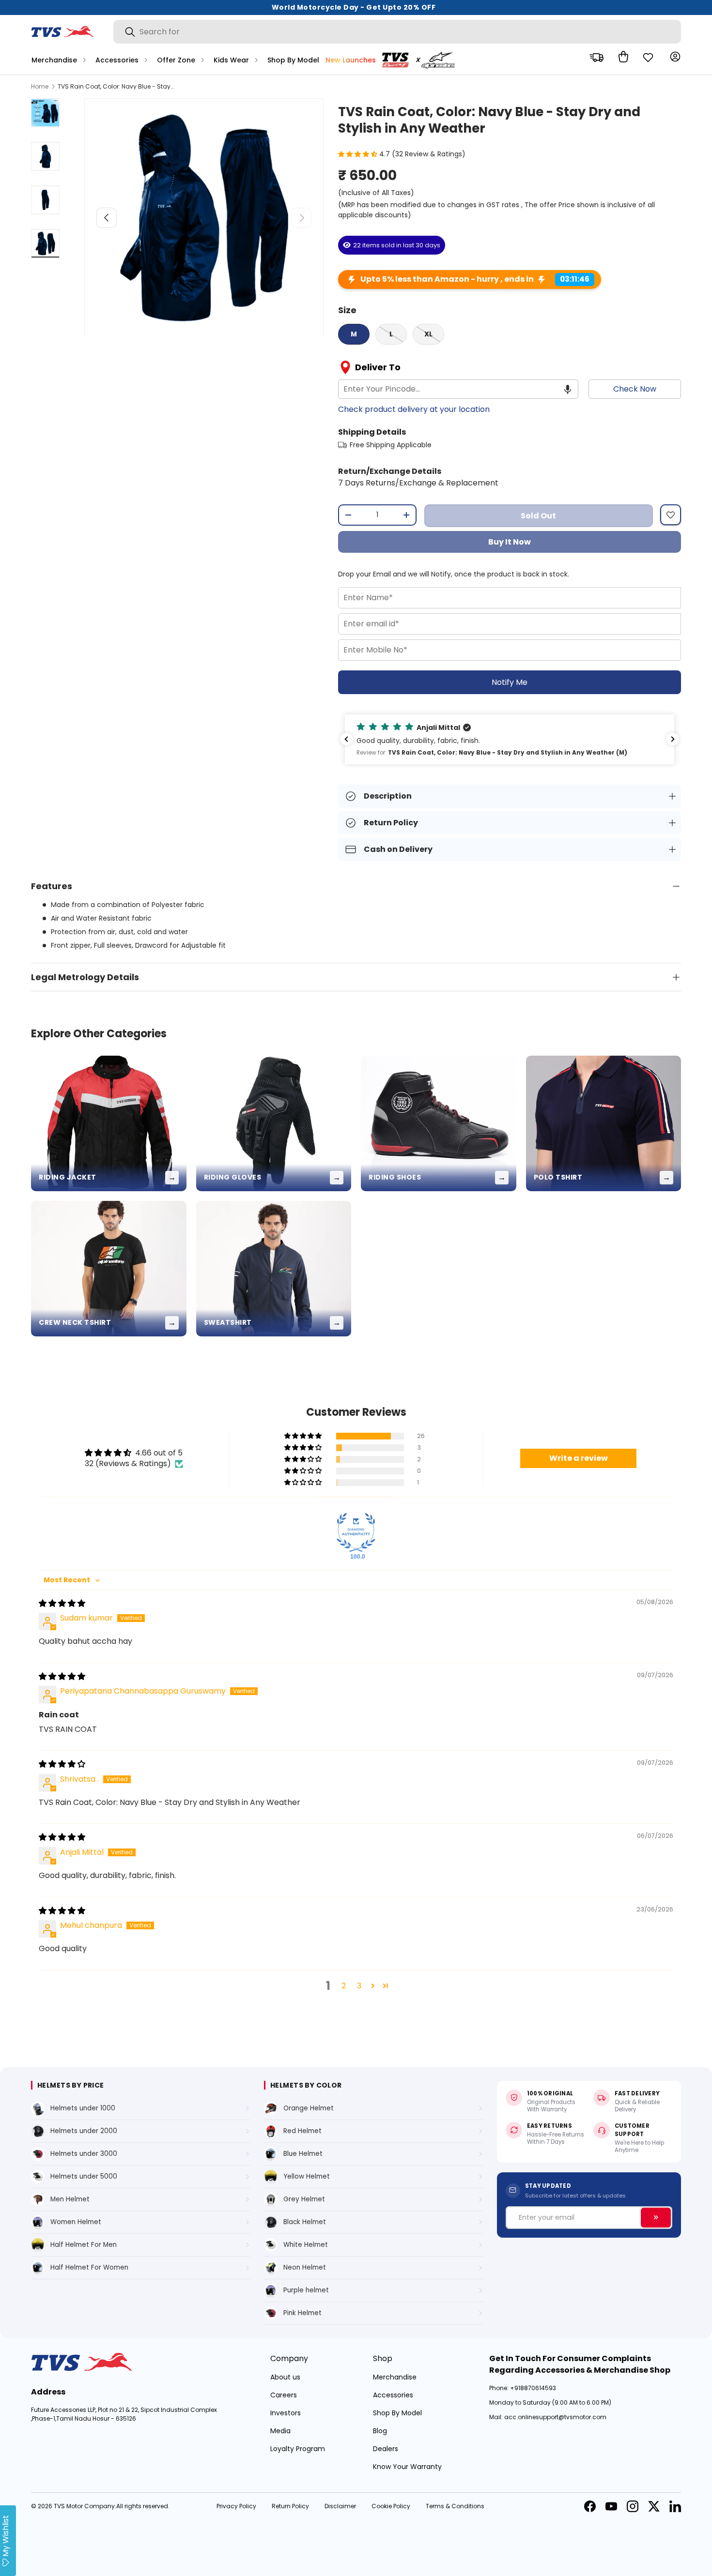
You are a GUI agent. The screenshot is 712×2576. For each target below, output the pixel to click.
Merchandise (54, 60)
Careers (284, 2395)
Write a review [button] (579, 1458)
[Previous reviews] (346, 739)
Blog (380, 2431)
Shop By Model (293, 60)
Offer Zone (176, 60)
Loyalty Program (298, 2449)
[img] (62, 1603)
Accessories (117, 60)
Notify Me (510, 682)
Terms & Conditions (455, 2506)
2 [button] (344, 1986)
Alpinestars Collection (421, 60)
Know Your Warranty (407, 2467)
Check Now (635, 389)
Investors (286, 2413)
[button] (621, 57)
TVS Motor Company (84, 2506)
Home (40, 87)
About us (285, 2377)
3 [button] (359, 1986)
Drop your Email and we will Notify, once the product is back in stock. (454, 574)
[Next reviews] (673, 739)
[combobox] (397, 32)
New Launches (351, 60)
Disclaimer (340, 2506)
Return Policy (290, 2506)
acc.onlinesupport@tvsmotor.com (555, 2417)
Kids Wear (231, 60)
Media (280, 2431)
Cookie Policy (391, 2506)
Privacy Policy (236, 2506)
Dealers (386, 2449)
